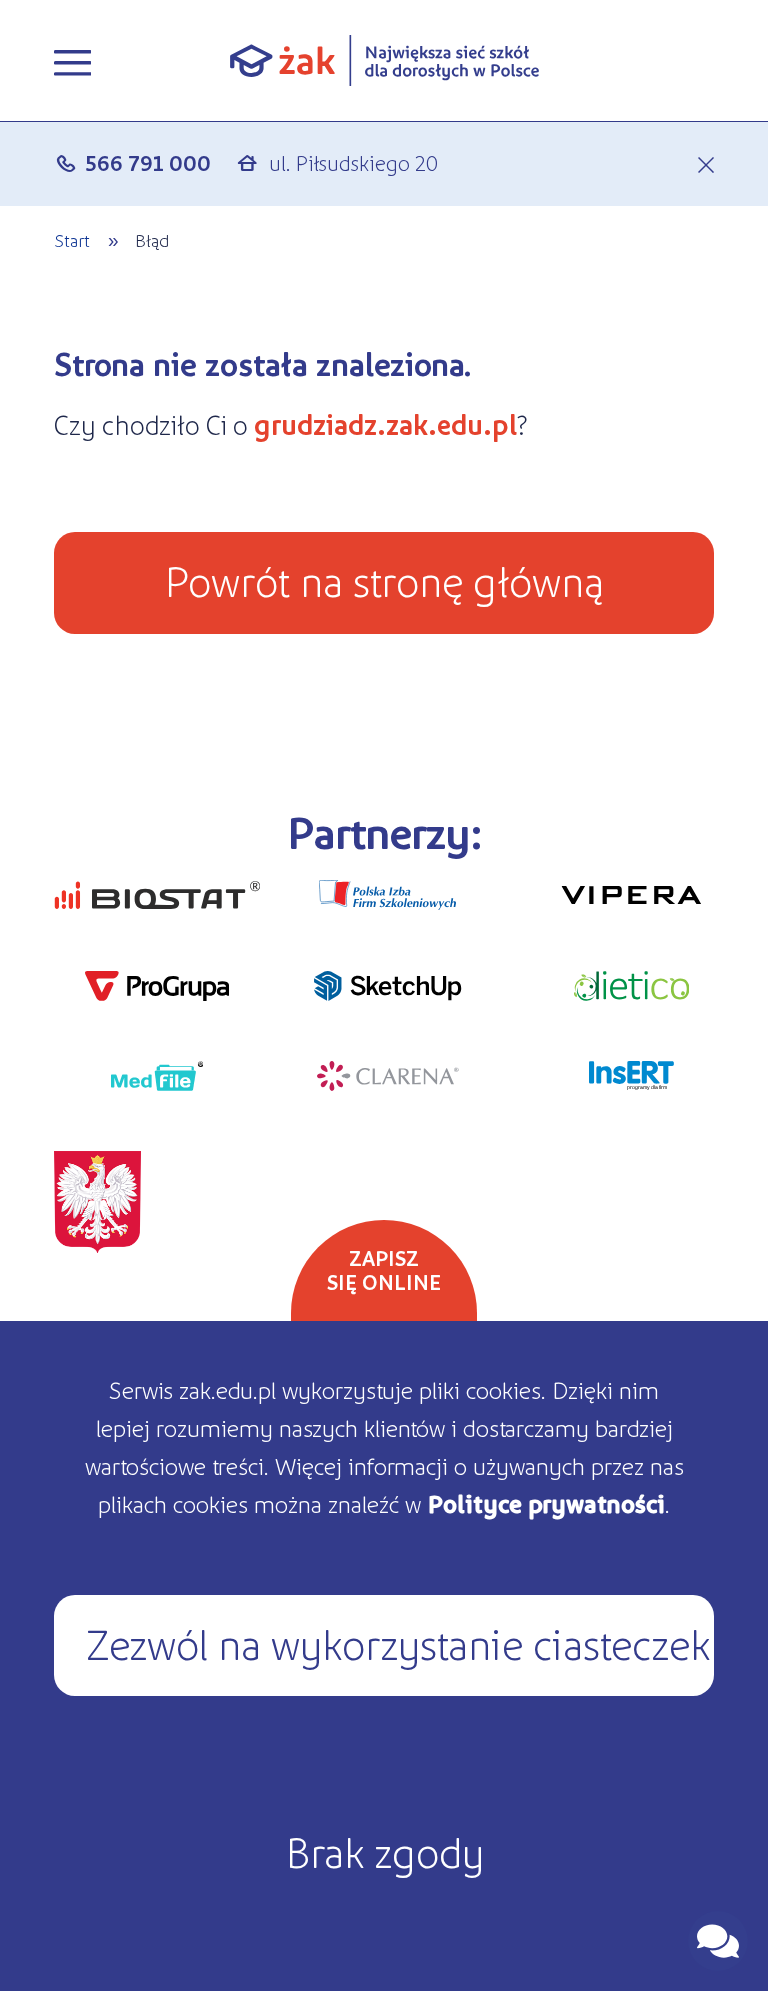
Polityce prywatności (546, 1503)
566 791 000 (148, 162)
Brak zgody (384, 1850)
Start (72, 239)
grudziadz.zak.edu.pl (385, 424)
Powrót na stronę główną (384, 579)
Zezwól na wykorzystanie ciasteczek (398, 1642)
